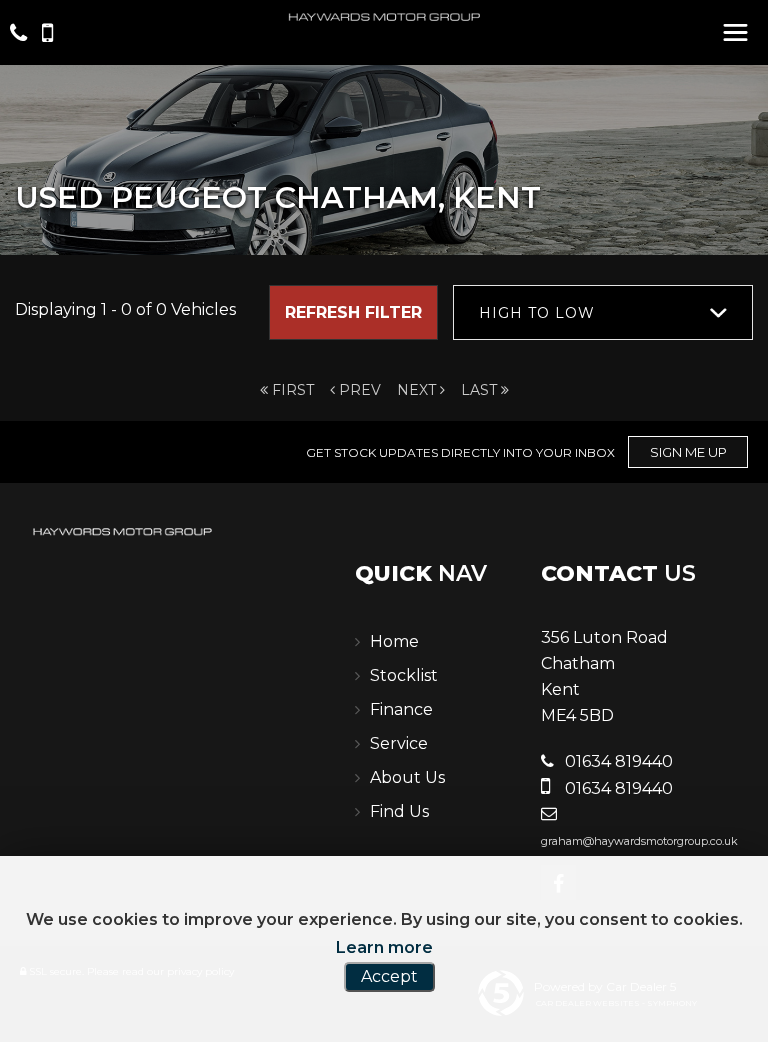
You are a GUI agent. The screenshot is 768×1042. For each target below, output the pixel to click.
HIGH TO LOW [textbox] (537, 313)
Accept (389, 976)
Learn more (384, 947)
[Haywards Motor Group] (384, 18)
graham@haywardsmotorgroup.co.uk (639, 841)
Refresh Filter (353, 312)
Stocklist (404, 675)
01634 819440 (617, 761)
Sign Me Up (688, 452)
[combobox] (603, 312)
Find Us (399, 811)
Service (399, 743)
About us (407, 777)
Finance (401, 709)
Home (394, 641)
